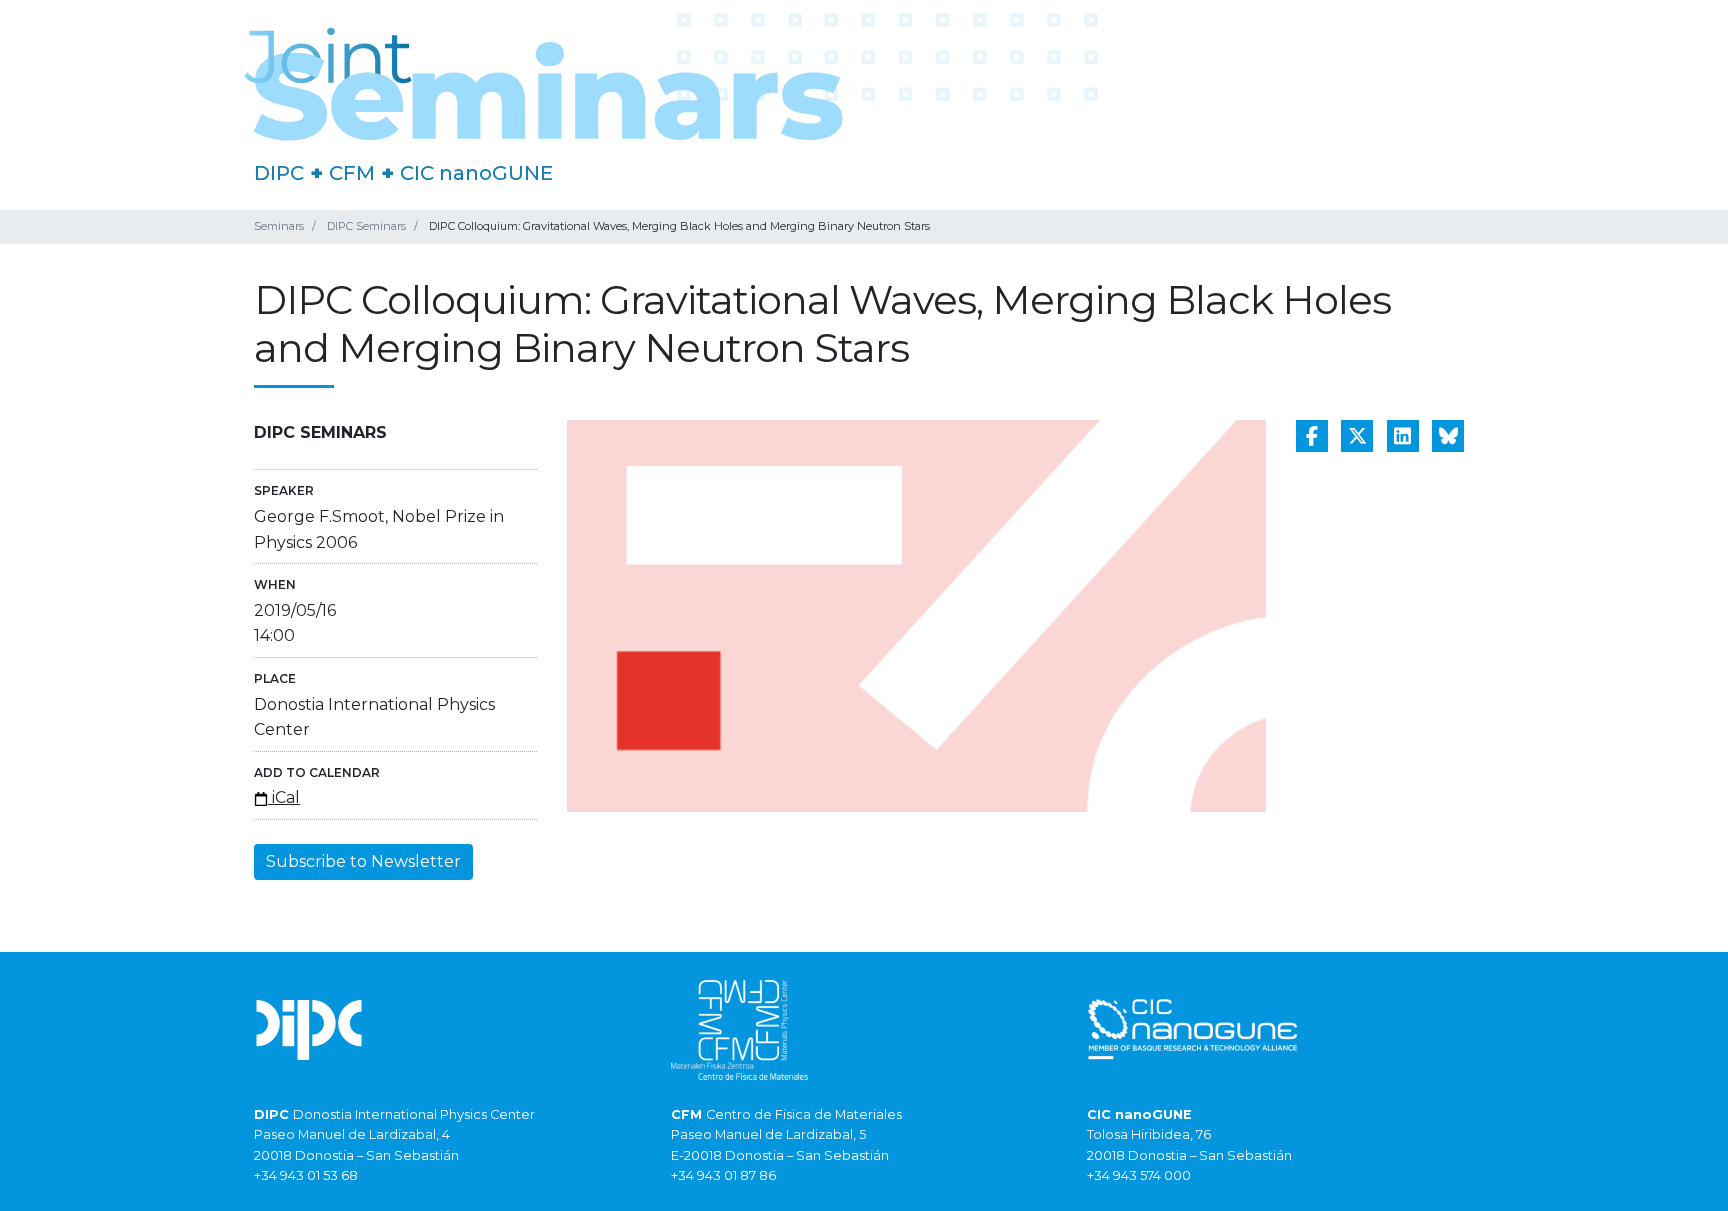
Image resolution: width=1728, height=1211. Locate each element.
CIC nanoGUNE (476, 173)
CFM (352, 173)
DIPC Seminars (366, 226)
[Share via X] (1357, 436)
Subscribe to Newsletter (363, 861)
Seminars (279, 226)
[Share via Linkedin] (1403, 436)
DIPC (279, 173)
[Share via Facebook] (1312, 436)
